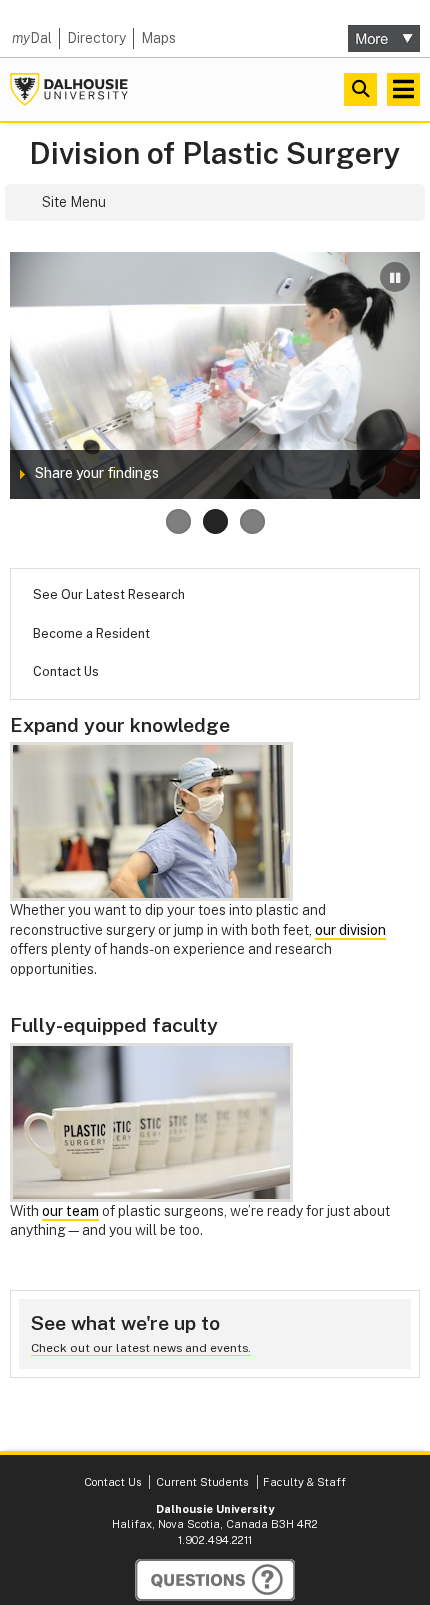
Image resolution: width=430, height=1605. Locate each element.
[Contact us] (215, 1580)
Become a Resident (91, 633)
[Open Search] (360, 89)
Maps (158, 38)
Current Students (202, 1482)
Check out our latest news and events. (141, 1348)
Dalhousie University (69, 89)
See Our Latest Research (109, 594)
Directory (96, 38)
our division (350, 930)
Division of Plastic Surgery (215, 153)
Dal (32, 38)
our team (70, 1211)
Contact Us (66, 671)
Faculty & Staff (304, 1482)
